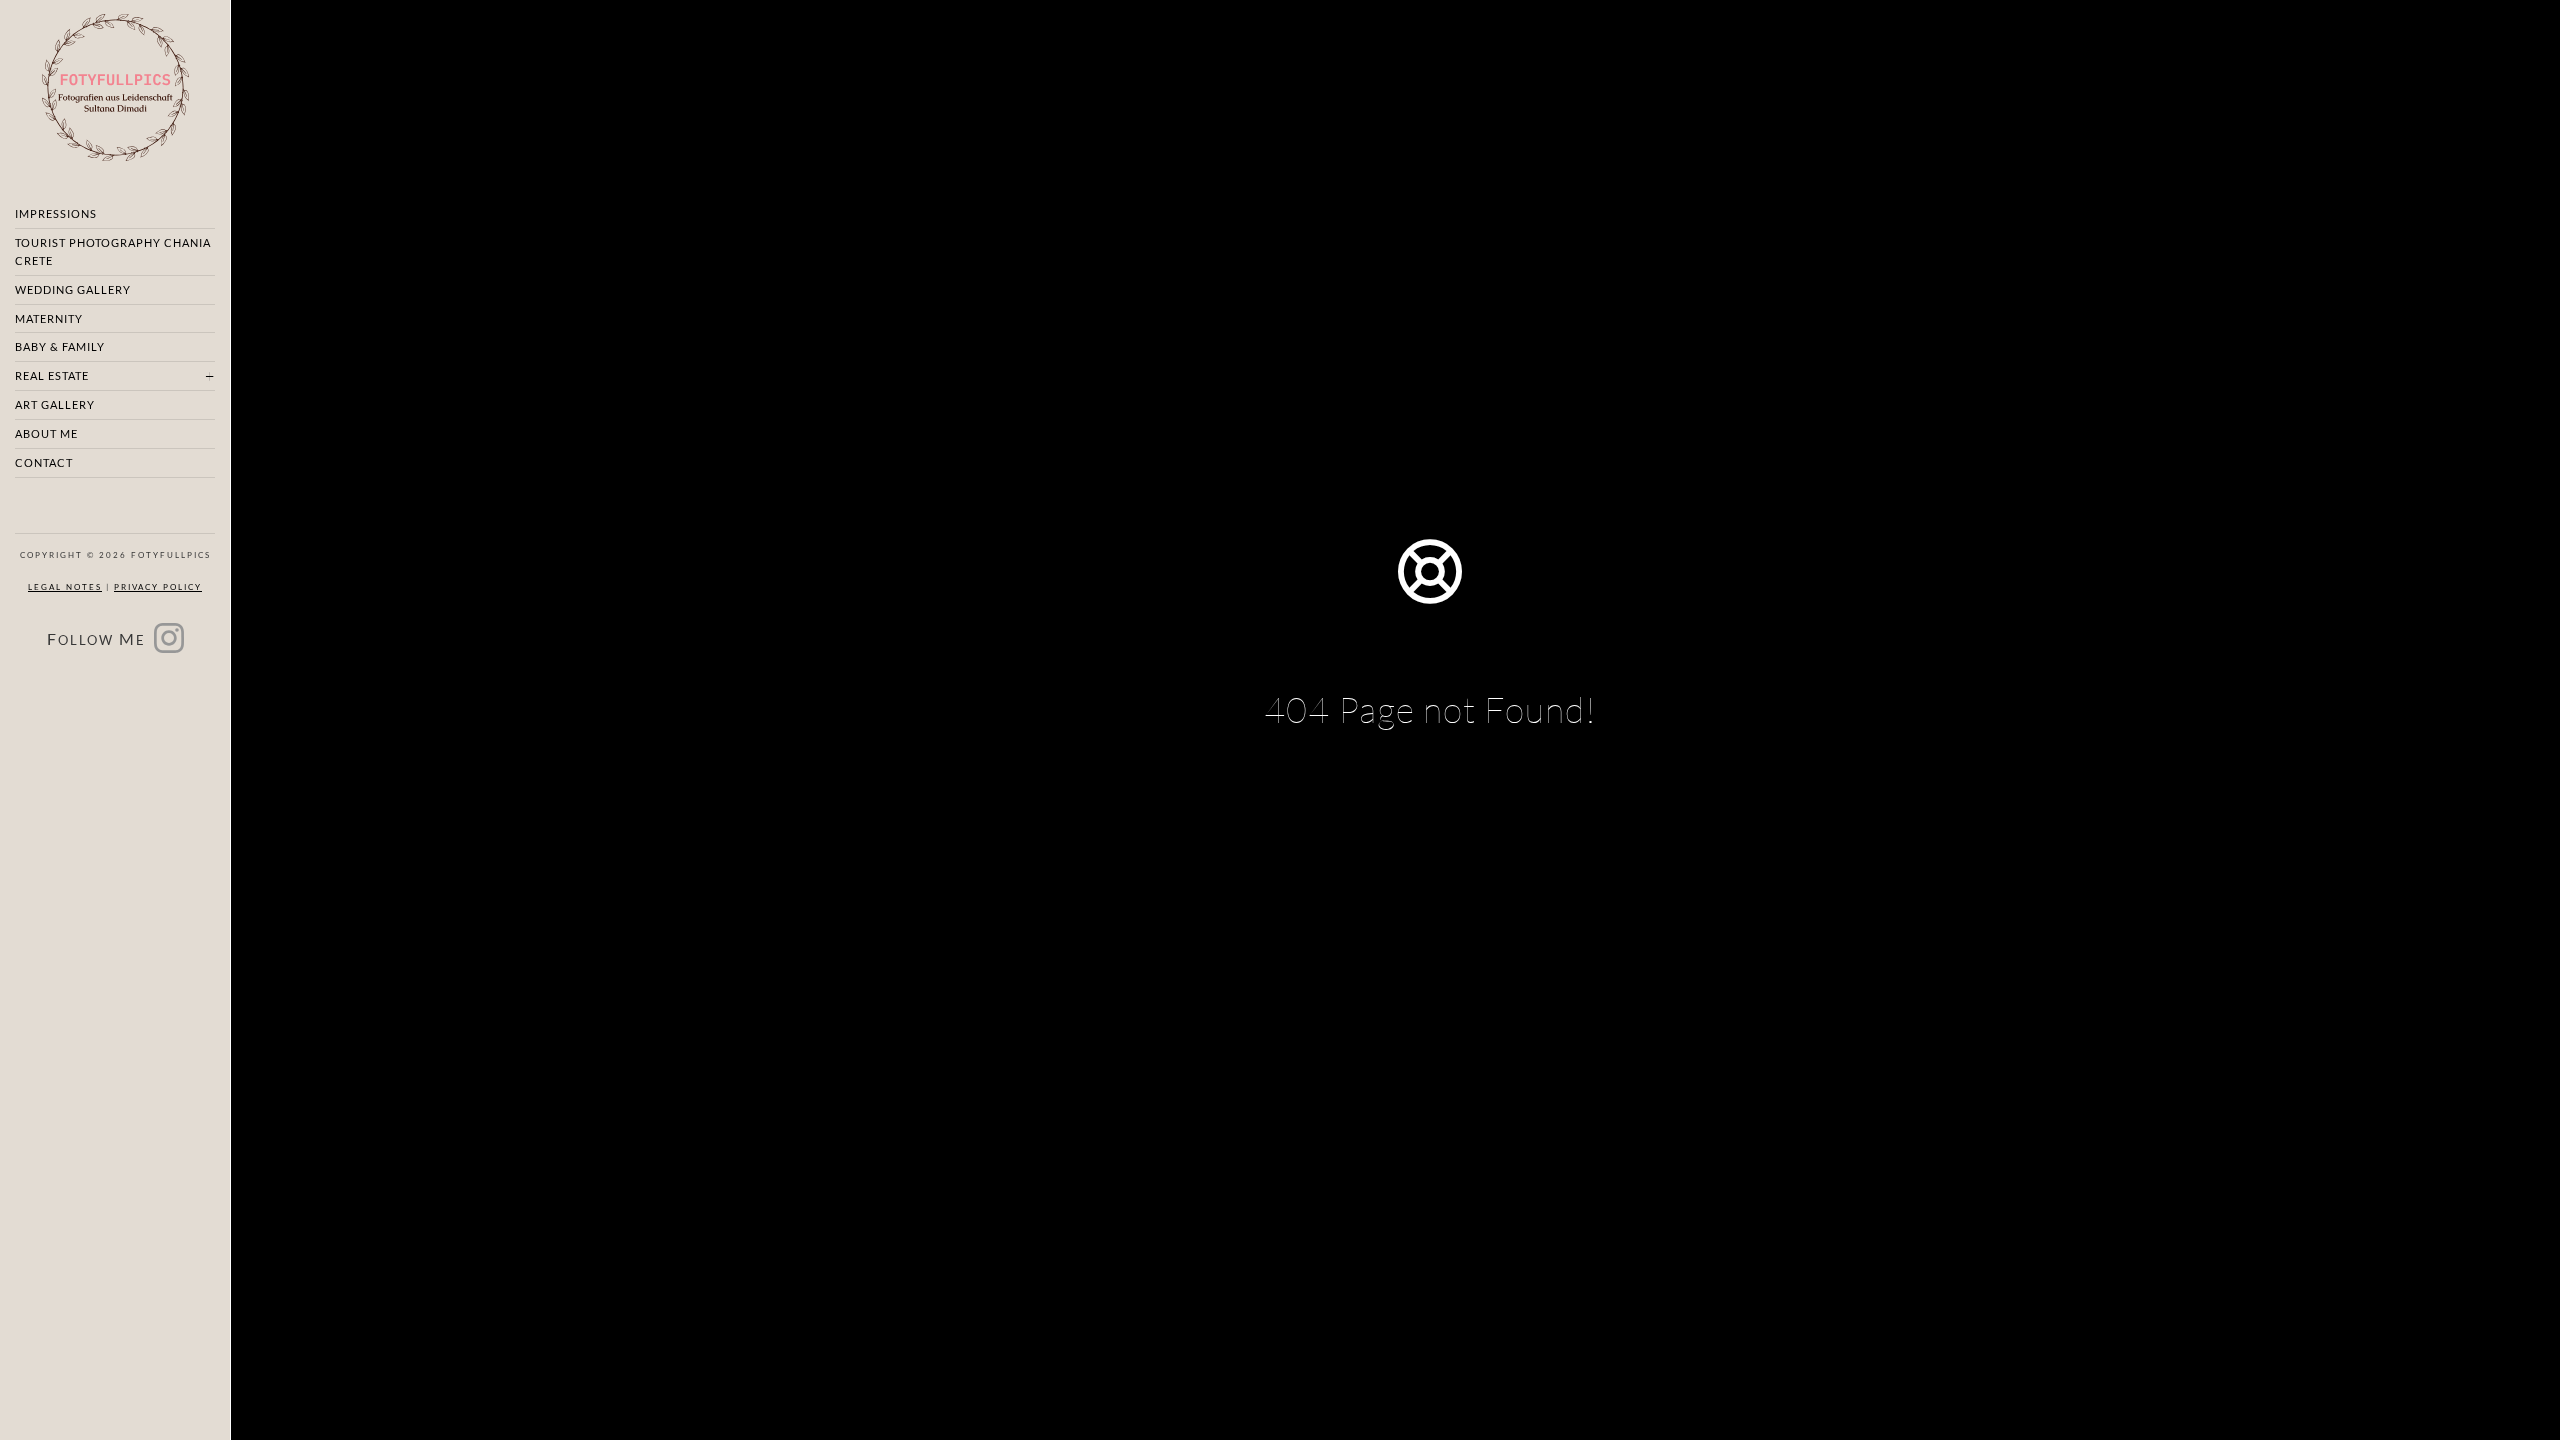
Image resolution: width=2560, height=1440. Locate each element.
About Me (46, 433)
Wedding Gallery (73, 289)
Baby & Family (60, 346)
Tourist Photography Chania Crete (113, 251)
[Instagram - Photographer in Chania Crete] (169, 644)
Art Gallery (55, 404)
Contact (44, 462)
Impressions (56, 213)
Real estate (52, 375)
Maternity (49, 318)
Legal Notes (65, 587)
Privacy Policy (158, 587)
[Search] (1528, 847)
